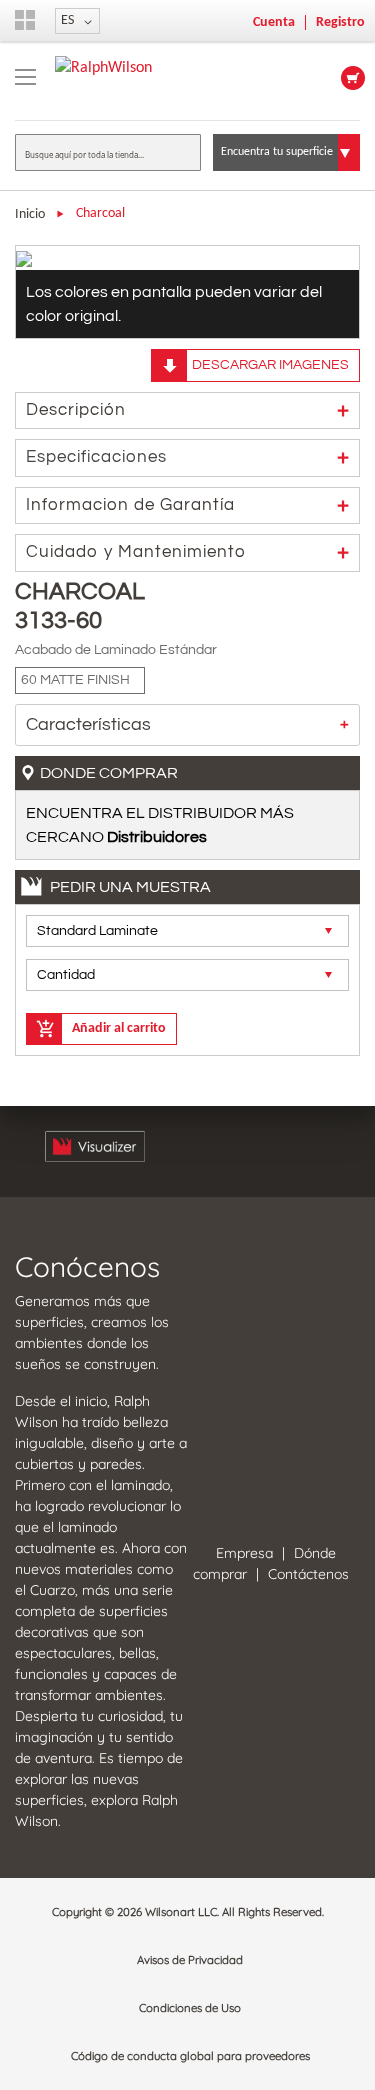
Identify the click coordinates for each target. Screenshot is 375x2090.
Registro (340, 22)
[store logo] (103, 68)
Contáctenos (308, 1574)
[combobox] (108, 152)
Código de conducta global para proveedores (190, 2056)
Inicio (30, 214)
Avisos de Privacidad (190, 1960)
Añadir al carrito (119, 1028)
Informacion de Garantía (130, 505)
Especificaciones (96, 457)
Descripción (76, 410)
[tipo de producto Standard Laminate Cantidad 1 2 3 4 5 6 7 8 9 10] (187, 959)
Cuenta (274, 22)
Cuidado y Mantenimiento (136, 552)
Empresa (244, 1553)
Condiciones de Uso (190, 2008)
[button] (77, 21)
